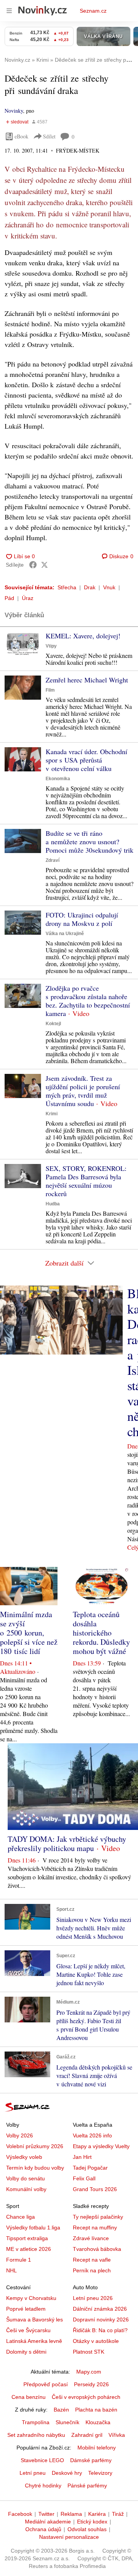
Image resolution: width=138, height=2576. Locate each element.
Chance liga (21, 2217)
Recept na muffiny (95, 2227)
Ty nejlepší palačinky (98, 2217)
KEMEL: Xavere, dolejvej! (83, 636)
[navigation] (9, 11)
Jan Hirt (82, 2157)
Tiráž (118, 2514)
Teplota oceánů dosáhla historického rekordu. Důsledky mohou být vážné (101, 1633)
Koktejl (53, 1024)
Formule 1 (19, 2260)
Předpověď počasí (46, 2384)
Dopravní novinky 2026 (101, 2320)
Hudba (53, 1204)
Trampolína (36, 2422)
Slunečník (67, 2422)
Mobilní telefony (97, 2448)
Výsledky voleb (24, 2157)
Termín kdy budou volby (35, 2168)
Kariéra (97, 2514)
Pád (9, 598)
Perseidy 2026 (91, 2384)
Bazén (61, 2410)
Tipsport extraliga (27, 2238)
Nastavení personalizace (69, 2537)
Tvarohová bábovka (97, 2249)
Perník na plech (92, 2270)
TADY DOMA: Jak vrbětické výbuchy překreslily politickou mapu (67, 1844)
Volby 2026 (20, 2135)
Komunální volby (26, 2189)
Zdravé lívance (91, 2238)
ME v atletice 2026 (29, 2249)
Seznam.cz (93, 11)
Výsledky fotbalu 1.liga (33, 2227)
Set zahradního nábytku (36, 2435)
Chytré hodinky (43, 2486)
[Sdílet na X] (44, 565)
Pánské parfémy (87, 2486)
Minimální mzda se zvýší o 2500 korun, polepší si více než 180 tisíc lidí (29, 1633)
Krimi (52, 1114)
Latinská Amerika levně (34, 2341)
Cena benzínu (29, 2397)
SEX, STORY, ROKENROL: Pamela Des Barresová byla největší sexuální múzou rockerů (86, 1181)
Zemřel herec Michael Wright (87, 680)
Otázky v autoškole (96, 2341)
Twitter (46, 2514)
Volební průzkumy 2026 (35, 2146)
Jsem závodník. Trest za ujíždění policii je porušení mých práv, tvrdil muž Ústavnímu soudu (83, 1091)
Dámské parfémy (91, 2460)
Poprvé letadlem (26, 2309)
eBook (21, 136)
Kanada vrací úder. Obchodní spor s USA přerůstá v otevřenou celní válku (86, 760)
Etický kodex (92, 2522)
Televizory (100, 2473)
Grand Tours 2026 (95, 2189)
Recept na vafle (92, 2260)
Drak (90, 587)
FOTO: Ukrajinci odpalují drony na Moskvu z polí (82, 919)
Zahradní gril (87, 2435)
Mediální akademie (48, 2522)
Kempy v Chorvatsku (31, 2298)
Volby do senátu (25, 2178)
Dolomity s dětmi (26, 2352)
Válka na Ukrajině (65, 934)
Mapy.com (89, 2372)
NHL (11, 2270)
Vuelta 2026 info (92, 2135)
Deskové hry (67, 2473)
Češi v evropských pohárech (86, 2397)
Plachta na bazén (96, 2410)
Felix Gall (84, 2178)
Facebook (20, 2514)
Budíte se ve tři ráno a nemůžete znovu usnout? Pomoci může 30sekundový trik (90, 842)
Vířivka (117, 2435)
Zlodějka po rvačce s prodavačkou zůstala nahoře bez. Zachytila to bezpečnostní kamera (88, 1001)
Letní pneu (33, 2473)
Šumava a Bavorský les (34, 2320)
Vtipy (51, 646)
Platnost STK (89, 2352)
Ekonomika (58, 779)
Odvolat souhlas (87, 2529)
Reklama (71, 2514)
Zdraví (53, 860)
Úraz (28, 598)
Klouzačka (98, 2422)
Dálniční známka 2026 (100, 2309)
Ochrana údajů (43, 2529)
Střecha (67, 587)
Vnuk (109, 587)
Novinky (14, 111)
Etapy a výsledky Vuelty (101, 2146)
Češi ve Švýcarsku (28, 2330)
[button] (23, 644)
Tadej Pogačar (90, 2168)
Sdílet (49, 136)
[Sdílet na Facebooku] (33, 565)
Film (50, 690)
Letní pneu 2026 (93, 2298)
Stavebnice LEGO (42, 2460)
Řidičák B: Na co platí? (100, 2330)
